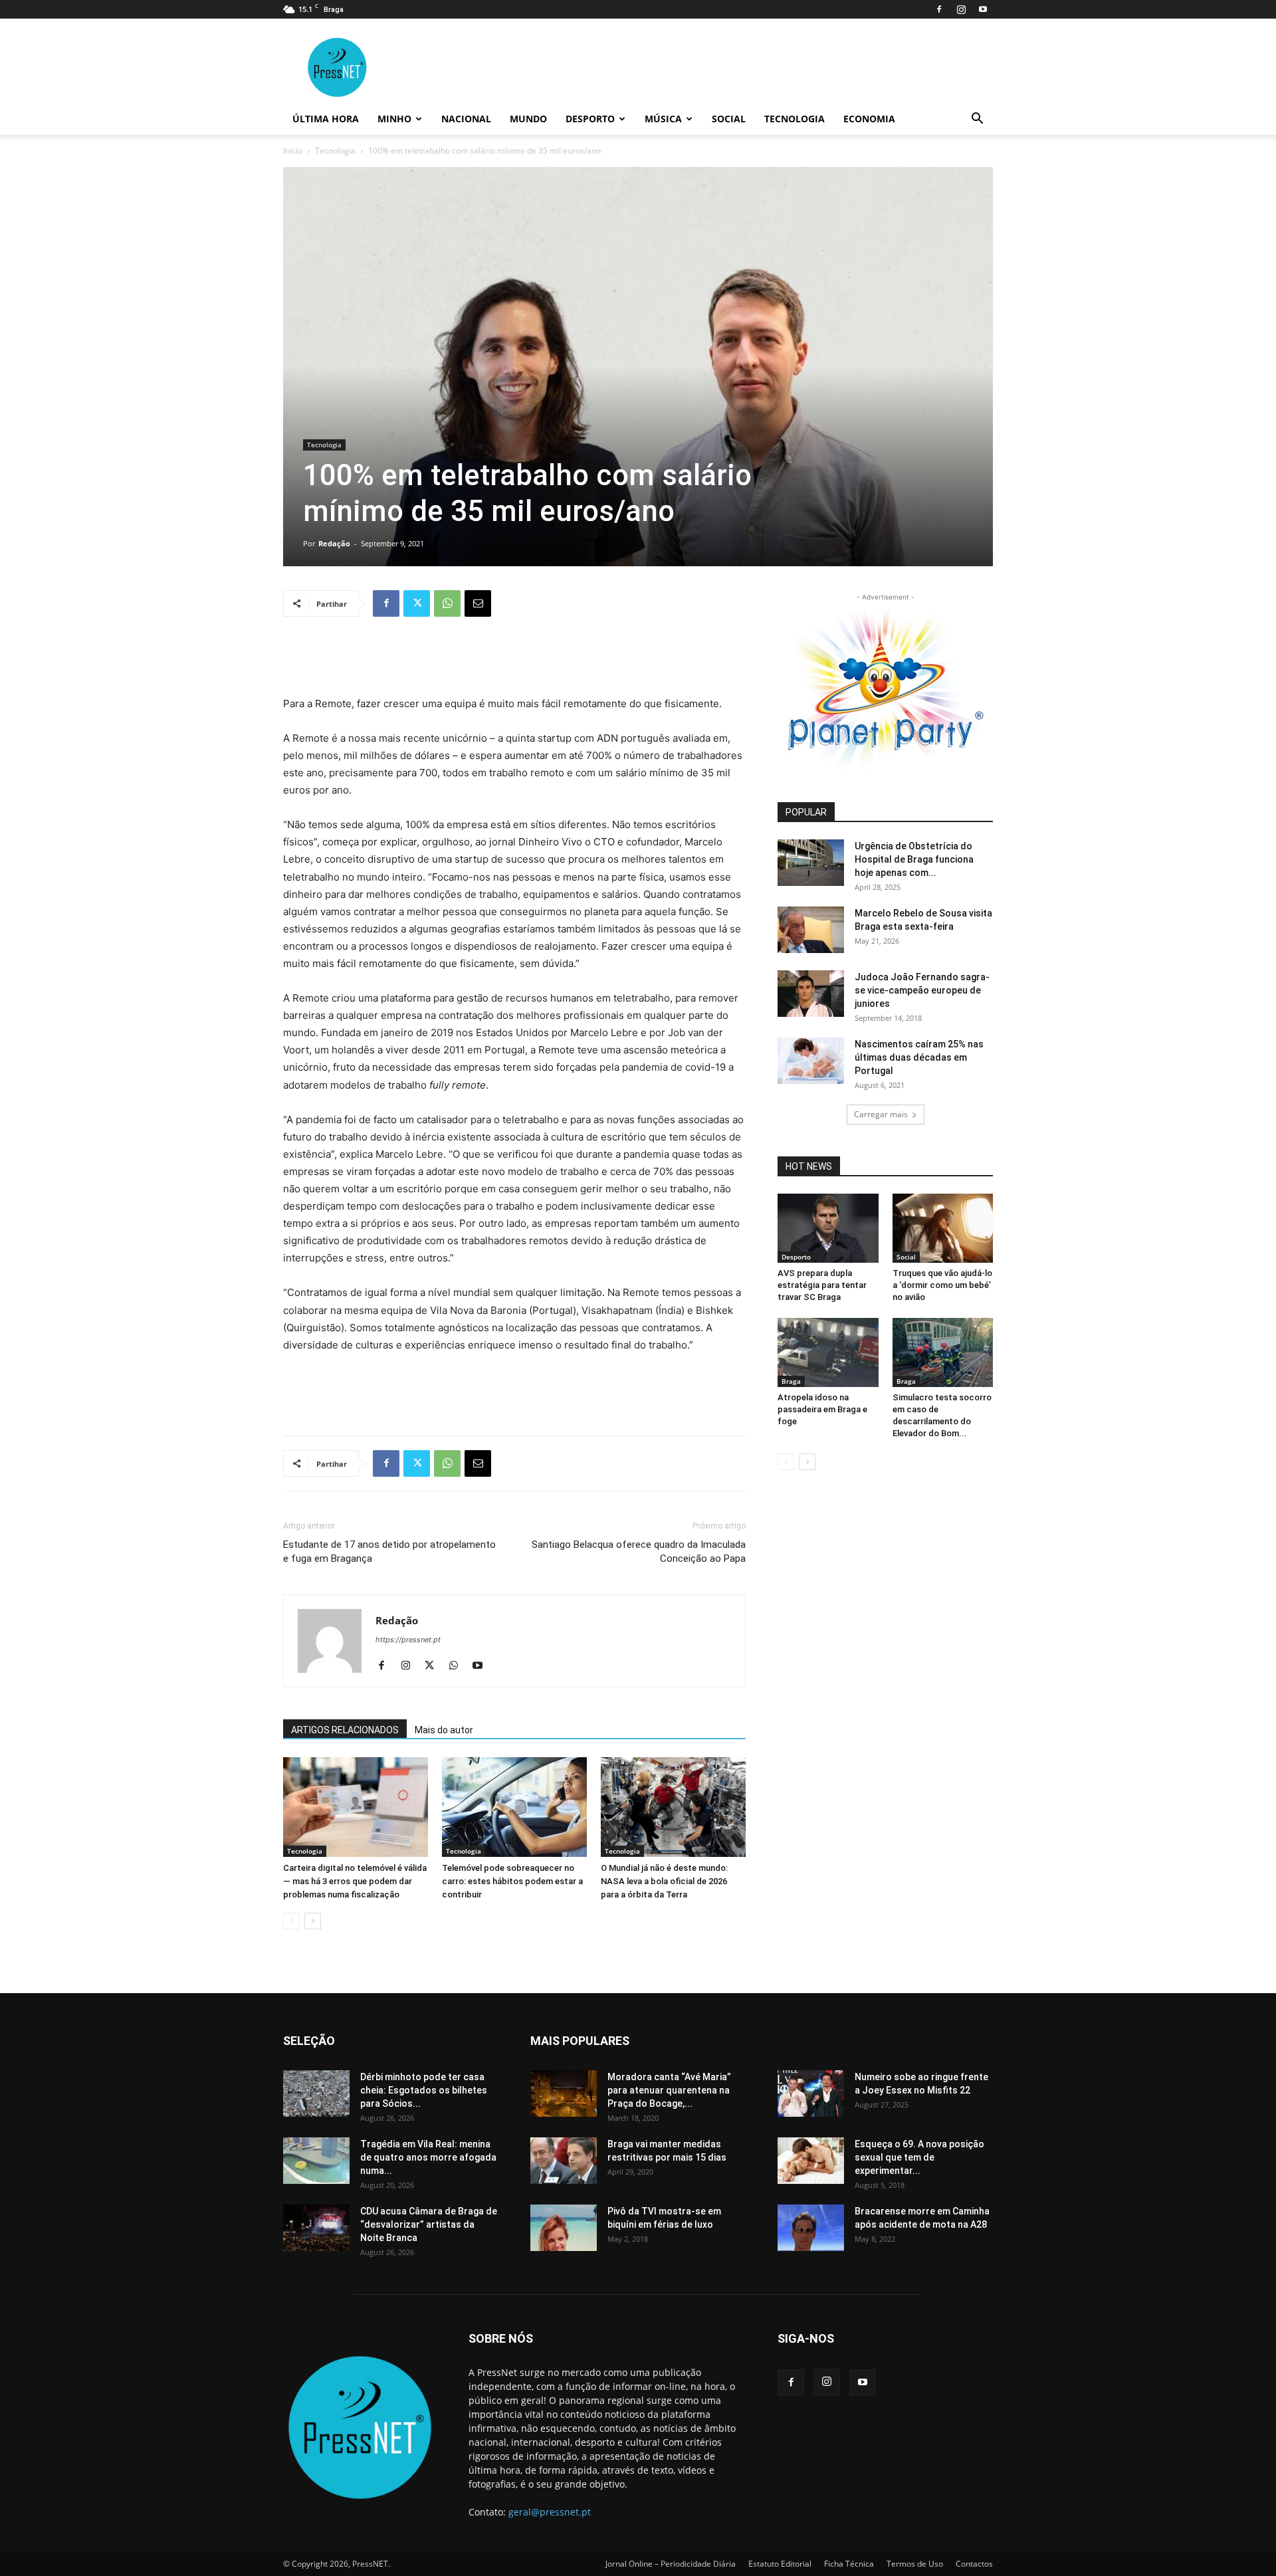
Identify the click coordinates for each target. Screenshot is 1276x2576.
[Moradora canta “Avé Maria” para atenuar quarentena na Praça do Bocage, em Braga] (564, 2093)
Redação (334, 543)
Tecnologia (795, 119)
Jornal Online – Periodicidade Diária (671, 2564)
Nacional (466, 119)
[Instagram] (961, 9)
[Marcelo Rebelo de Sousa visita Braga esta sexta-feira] (811, 930)
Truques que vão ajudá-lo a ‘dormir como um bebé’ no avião (942, 1285)
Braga (791, 1381)
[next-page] (313, 1921)
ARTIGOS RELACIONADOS (345, 1730)
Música (663, 119)
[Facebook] (939, 9)
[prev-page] (291, 1921)
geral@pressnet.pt (550, 2512)
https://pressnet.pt (408, 1640)
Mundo (528, 119)
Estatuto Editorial (780, 2564)
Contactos (974, 2564)
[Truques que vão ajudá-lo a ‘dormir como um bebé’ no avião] (943, 1228)
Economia (869, 119)
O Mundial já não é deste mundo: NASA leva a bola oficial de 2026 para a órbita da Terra (664, 1881)
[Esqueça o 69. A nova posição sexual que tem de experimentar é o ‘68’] (811, 2161)
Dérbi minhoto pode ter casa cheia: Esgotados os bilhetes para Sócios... (424, 2090)
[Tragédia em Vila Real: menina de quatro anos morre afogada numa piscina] (316, 2161)
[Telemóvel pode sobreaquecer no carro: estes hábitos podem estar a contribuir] (514, 1807)
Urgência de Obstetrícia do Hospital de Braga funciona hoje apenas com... (914, 859)
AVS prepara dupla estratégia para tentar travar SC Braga (822, 1285)
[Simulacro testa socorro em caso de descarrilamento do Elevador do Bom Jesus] (943, 1352)
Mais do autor (444, 1730)
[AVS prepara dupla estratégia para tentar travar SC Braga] (828, 1228)
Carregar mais (881, 1114)
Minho (394, 119)
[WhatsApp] (447, 603)
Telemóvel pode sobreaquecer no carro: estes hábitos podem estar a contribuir (512, 1881)
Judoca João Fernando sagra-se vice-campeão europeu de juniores (922, 990)
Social (729, 119)
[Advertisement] (514, 661)
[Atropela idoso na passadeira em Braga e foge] (828, 1352)
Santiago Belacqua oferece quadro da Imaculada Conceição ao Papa (639, 1552)
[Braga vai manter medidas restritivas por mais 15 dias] (564, 2161)
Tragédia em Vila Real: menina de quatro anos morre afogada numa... (428, 2157)
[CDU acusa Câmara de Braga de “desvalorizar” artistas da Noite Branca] (316, 2228)
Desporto (590, 119)
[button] (977, 120)
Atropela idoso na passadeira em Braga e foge (822, 1409)
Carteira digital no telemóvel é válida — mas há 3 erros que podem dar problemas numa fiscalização (355, 1881)
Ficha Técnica (849, 2564)
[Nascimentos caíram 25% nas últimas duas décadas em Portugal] (811, 1061)
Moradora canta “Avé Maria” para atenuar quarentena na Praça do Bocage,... (669, 2090)
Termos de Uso (915, 2564)
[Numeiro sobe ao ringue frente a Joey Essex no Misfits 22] (811, 2093)
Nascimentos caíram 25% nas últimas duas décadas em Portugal (919, 1057)
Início (293, 151)
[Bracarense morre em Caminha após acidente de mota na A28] (811, 2228)
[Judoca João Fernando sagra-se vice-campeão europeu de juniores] (811, 994)
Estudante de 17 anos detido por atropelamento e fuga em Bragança (389, 1552)
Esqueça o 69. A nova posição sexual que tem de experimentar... (919, 2157)
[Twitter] (417, 603)
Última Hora (326, 119)
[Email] (478, 603)
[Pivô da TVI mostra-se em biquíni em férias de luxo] (564, 2228)
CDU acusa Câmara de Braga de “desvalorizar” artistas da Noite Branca (429, 2224)
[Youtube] (983, 9)
